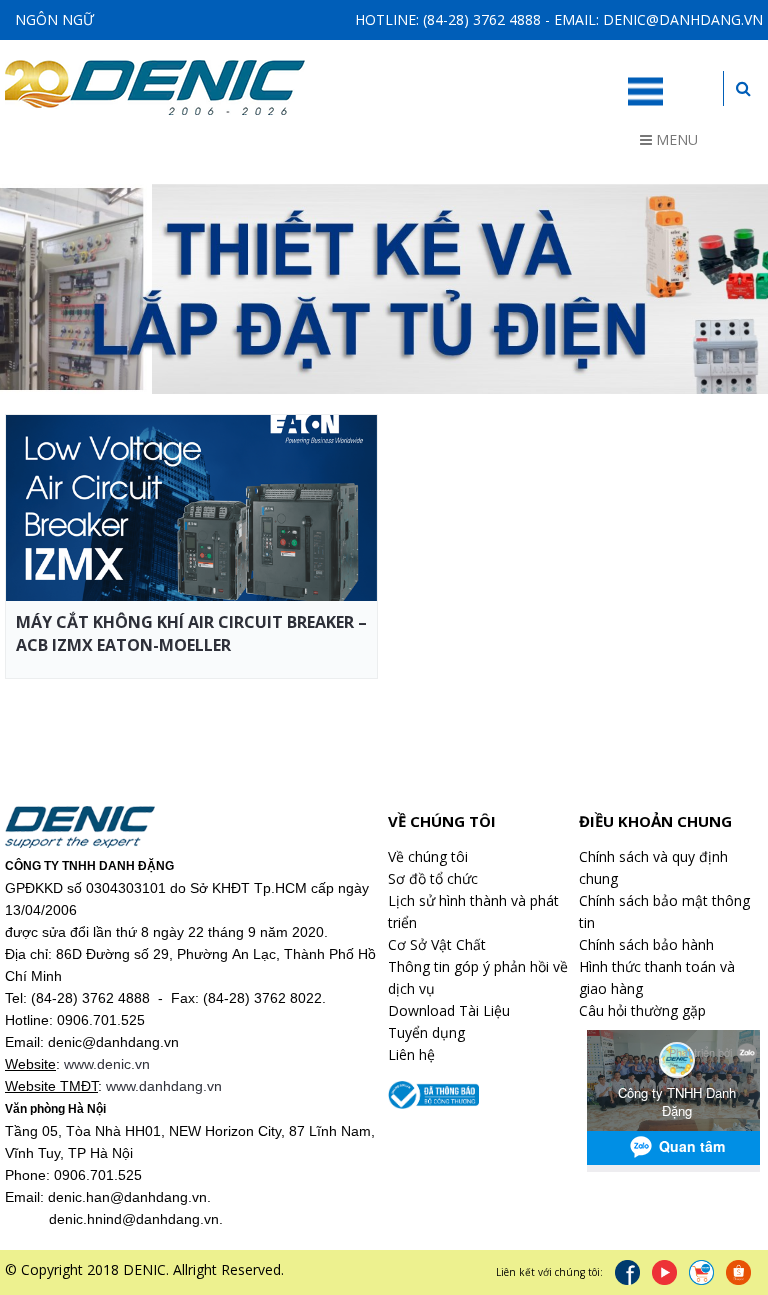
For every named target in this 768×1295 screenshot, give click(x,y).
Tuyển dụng (426, 1032)
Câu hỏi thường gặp (642, 1010)
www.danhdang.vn (164, 1086)
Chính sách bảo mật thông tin (664, 911)
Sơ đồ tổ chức (433, 878)
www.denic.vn (107, 1064)
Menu (675, 139)
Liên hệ (411, 1054)
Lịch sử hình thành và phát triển (473, 911)
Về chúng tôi (428, 856)
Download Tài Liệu (449, 1010)
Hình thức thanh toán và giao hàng (657, 977)
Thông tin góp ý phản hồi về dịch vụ (478, 977)
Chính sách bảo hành (646, 944)
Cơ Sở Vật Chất (437, 944)
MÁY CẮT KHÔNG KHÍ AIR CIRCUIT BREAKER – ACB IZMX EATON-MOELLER (191, 634)
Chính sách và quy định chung (653, 867)
